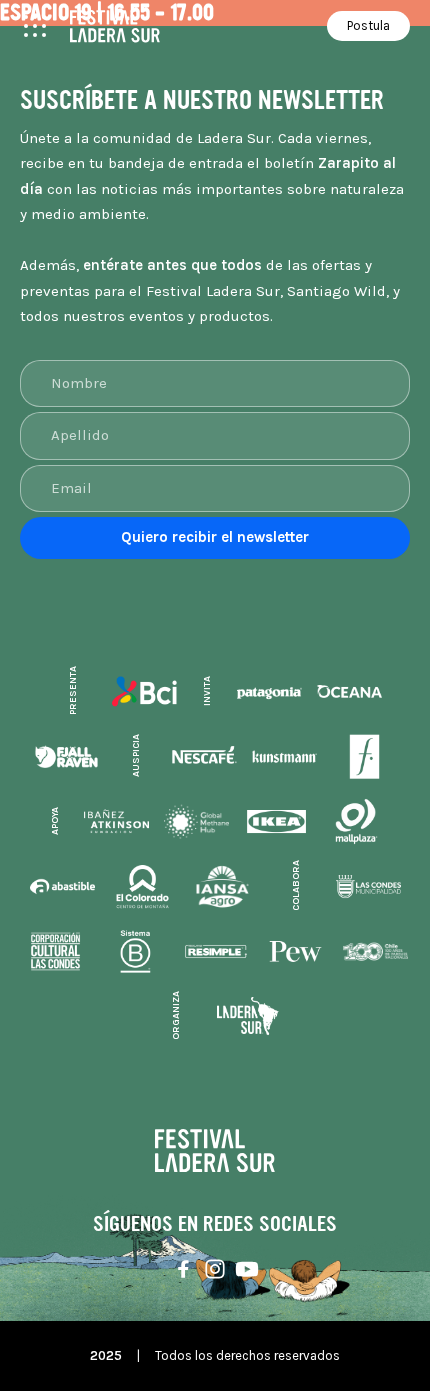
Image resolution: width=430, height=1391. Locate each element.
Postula (368, 25)
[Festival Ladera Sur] (115, 26)
